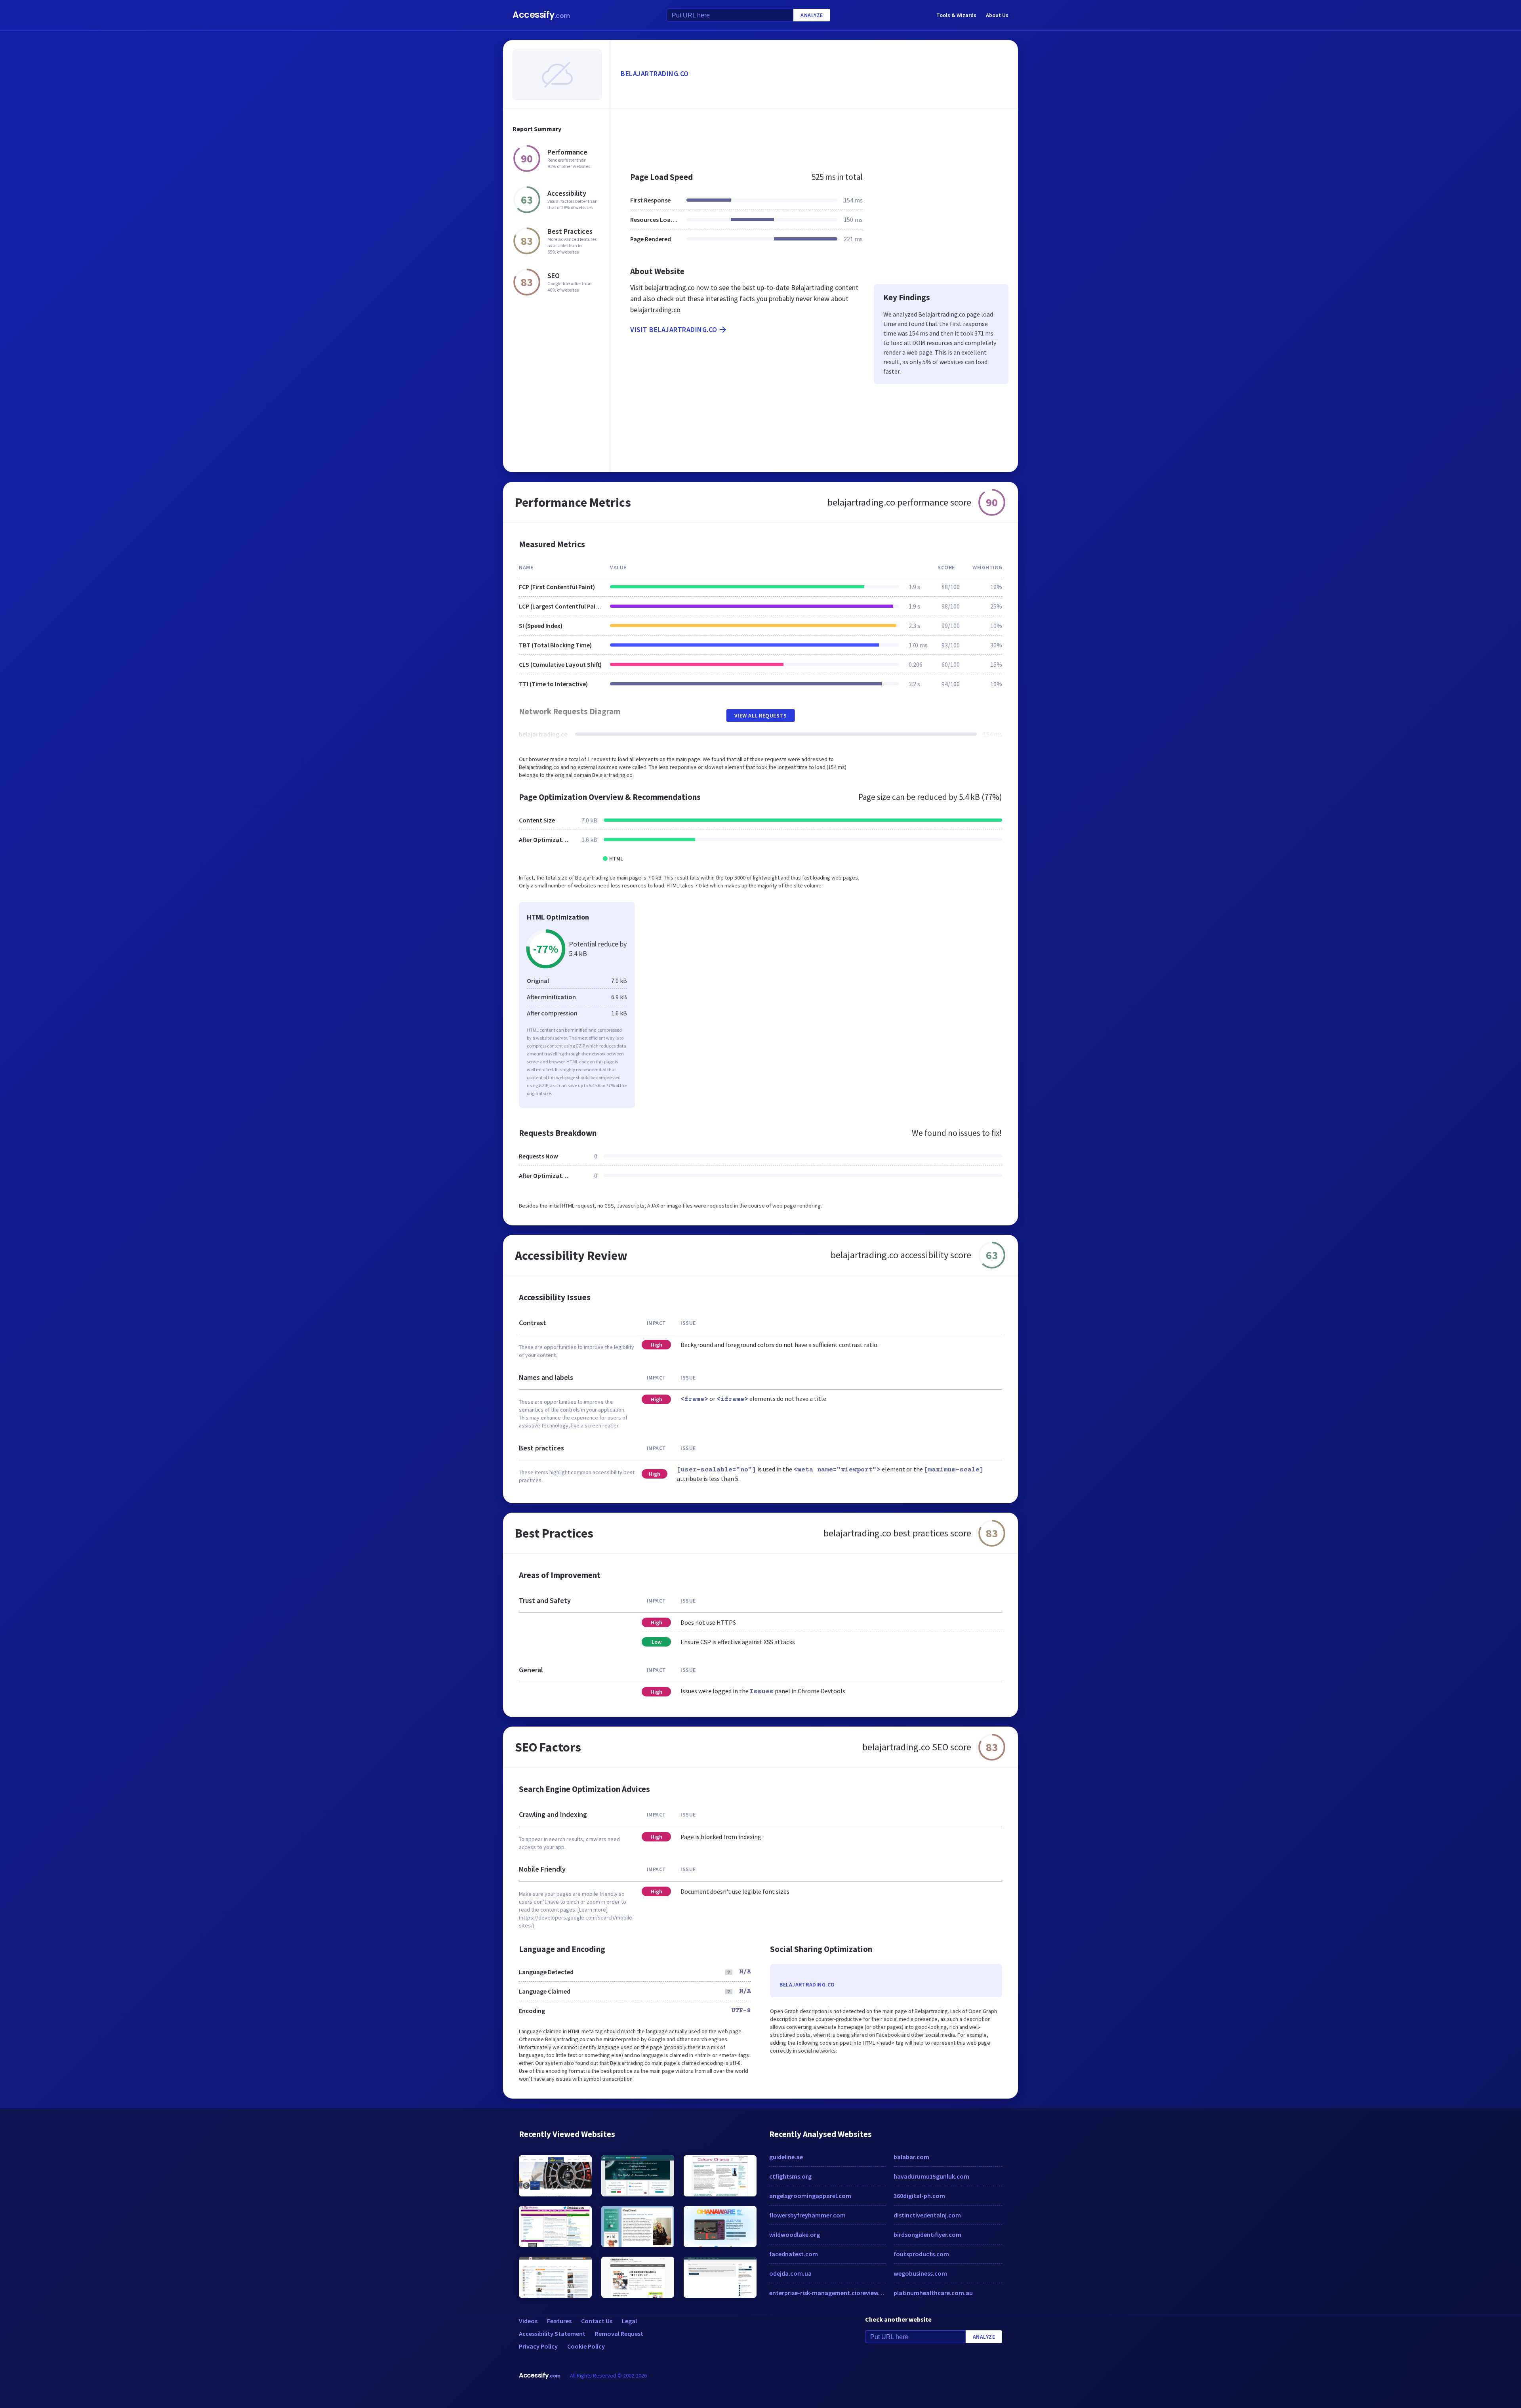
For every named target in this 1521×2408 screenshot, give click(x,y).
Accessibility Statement (552, 2334)
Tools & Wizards (956, 15)
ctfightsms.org (790, 2176)
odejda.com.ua (790, 2273)
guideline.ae (786, 2157)
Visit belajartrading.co (674, 329)
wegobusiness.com (920, 2273)
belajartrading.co (655, 73)
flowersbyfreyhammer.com (807, 2215)
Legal (629, 2321)
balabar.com (911, 2157)
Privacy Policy (538, 2346)
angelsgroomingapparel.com (810, 2196)
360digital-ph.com (919, 2196)
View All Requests (761, 716)
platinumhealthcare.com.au (933, 2293)
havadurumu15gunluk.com (931, 2176)
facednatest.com (794, 2254)
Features (559, 2321)
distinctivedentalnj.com (927, 2215)
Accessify (541, 15)
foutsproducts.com (921, 2254)
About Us (997, 15)
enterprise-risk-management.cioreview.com (827, 2293)
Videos (528, 2321)
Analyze (812, 15)
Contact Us (597, 2321)
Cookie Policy (586, 2346)
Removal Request (619, 2334)
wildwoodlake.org (795, 2234)
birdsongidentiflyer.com (927, 2234)
